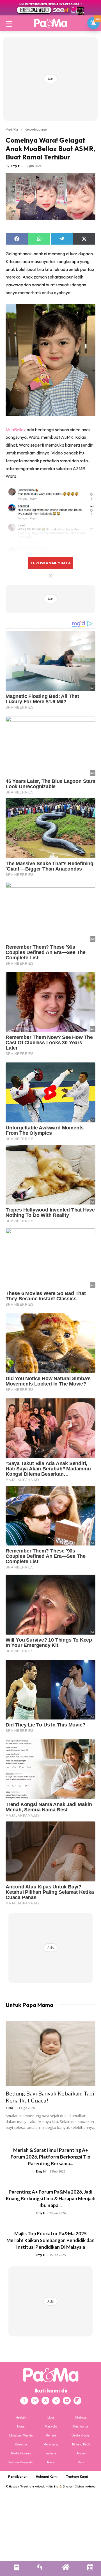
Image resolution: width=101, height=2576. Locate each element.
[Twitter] (45, 2401)
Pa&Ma (12, 129)
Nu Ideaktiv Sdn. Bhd (46, 2486)
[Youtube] (67, 2401)
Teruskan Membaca (50, 563)
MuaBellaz (16, 430)
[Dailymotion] (77, 2401)
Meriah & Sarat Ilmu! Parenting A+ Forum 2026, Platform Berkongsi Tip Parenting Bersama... (50, 2157)
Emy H (16, 166)
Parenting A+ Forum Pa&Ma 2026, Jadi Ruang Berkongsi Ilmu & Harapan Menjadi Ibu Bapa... (51, 2198)
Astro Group (88, 2486)
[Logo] (50, 23)
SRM (9, 2108)
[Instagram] (35, 2401)
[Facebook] (24, 2401)
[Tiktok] (56, 2401)
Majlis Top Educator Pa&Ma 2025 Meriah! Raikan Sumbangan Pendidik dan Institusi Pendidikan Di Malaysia (50, 2240)
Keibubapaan (36, 129)
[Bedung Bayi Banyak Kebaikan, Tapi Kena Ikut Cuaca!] (50, 2054)
